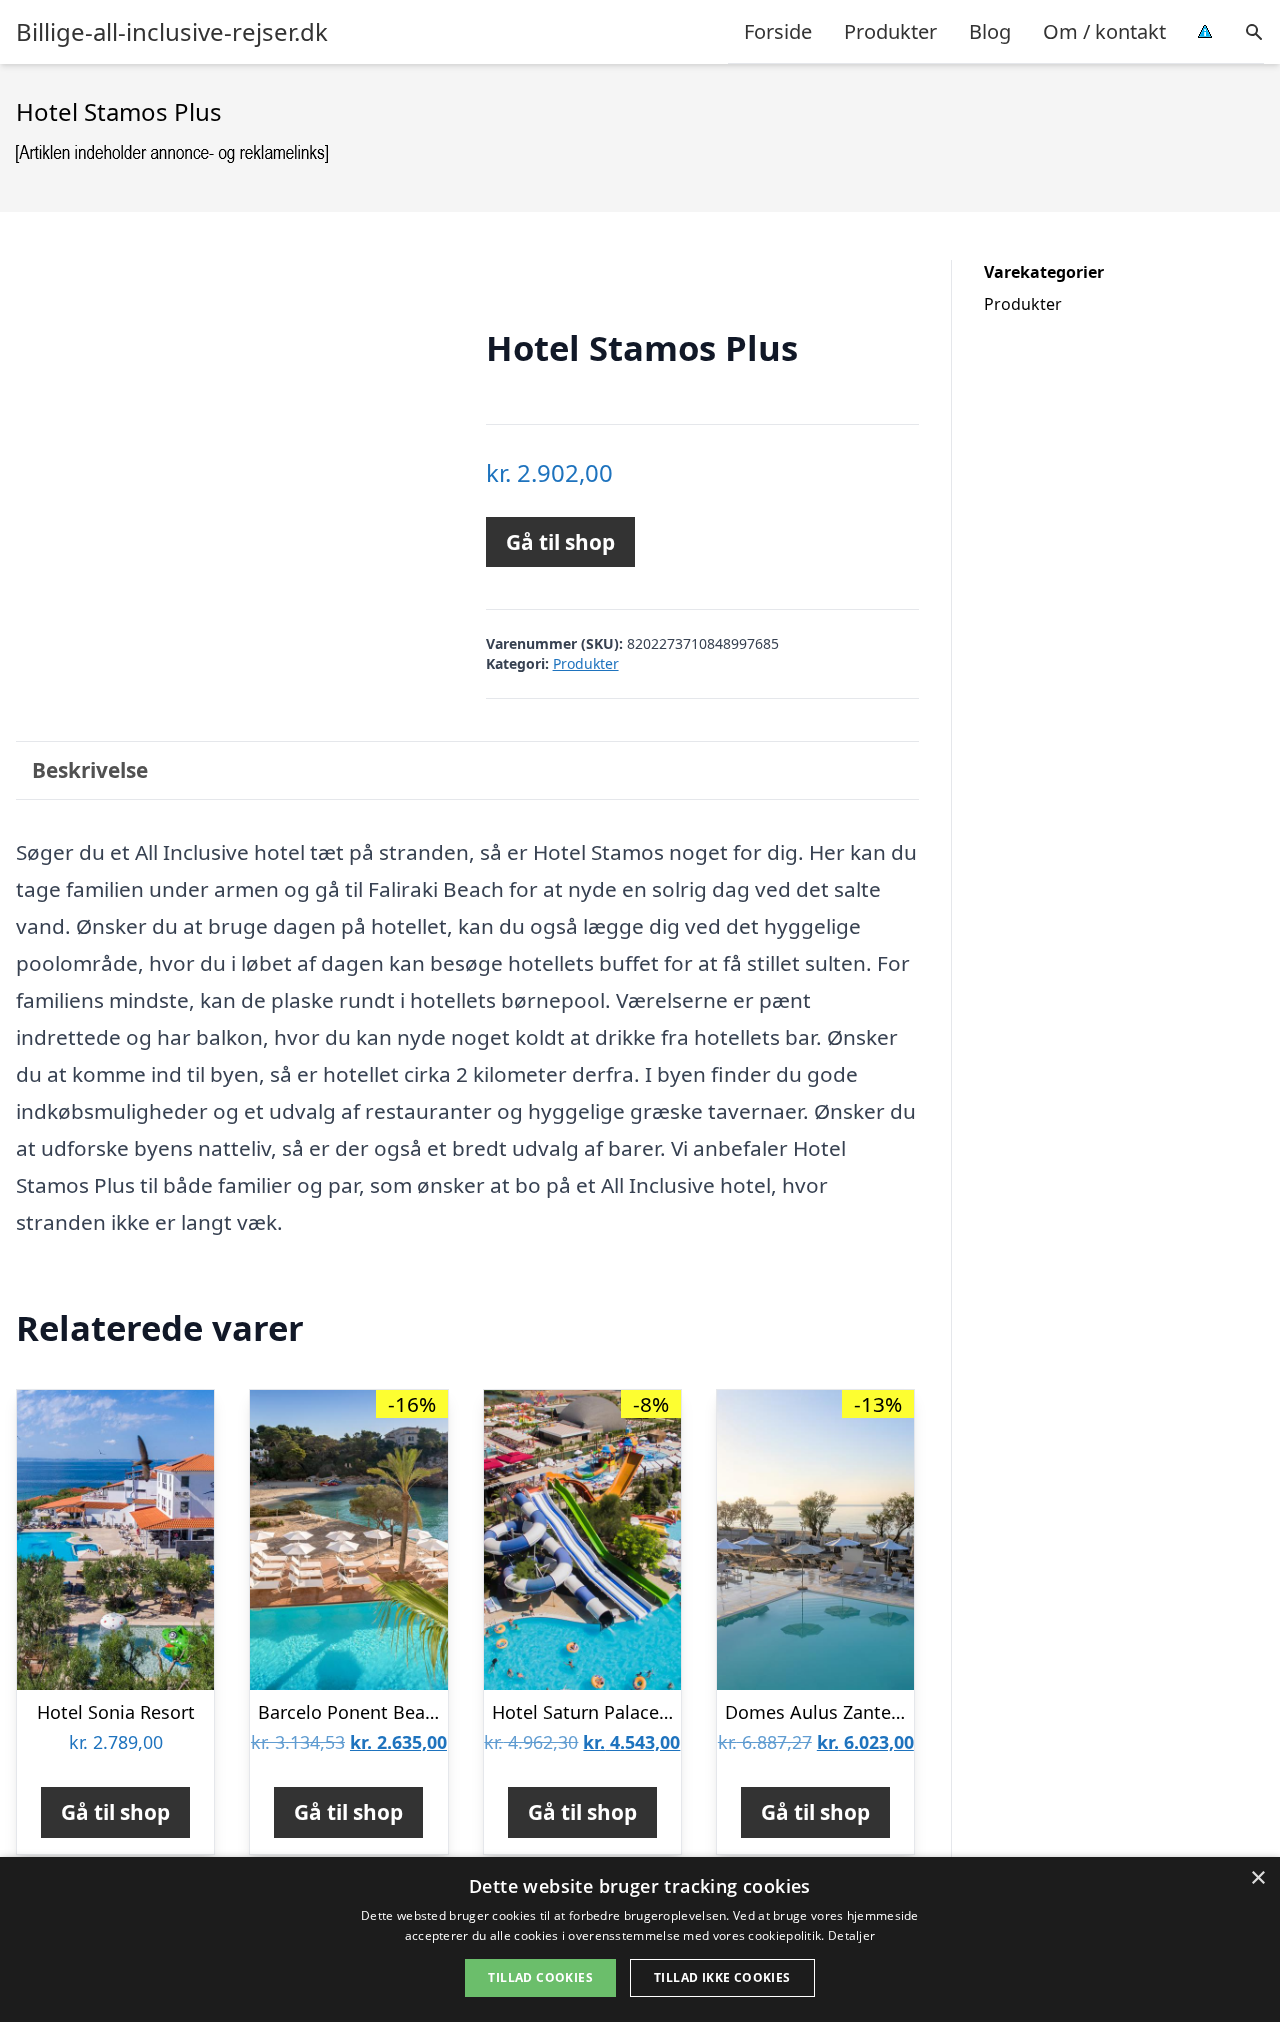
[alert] (640, 1939)
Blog (990, 31)
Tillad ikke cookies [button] (722, 1977)
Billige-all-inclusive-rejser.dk (172, 32)
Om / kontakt (1104, 31)
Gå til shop (560, 542)
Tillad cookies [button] (540, 1977)
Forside (778, 31)
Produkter (890, 31)
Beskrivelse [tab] (90, 770)
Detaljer (851, 1935)
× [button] (1257, 1878)
